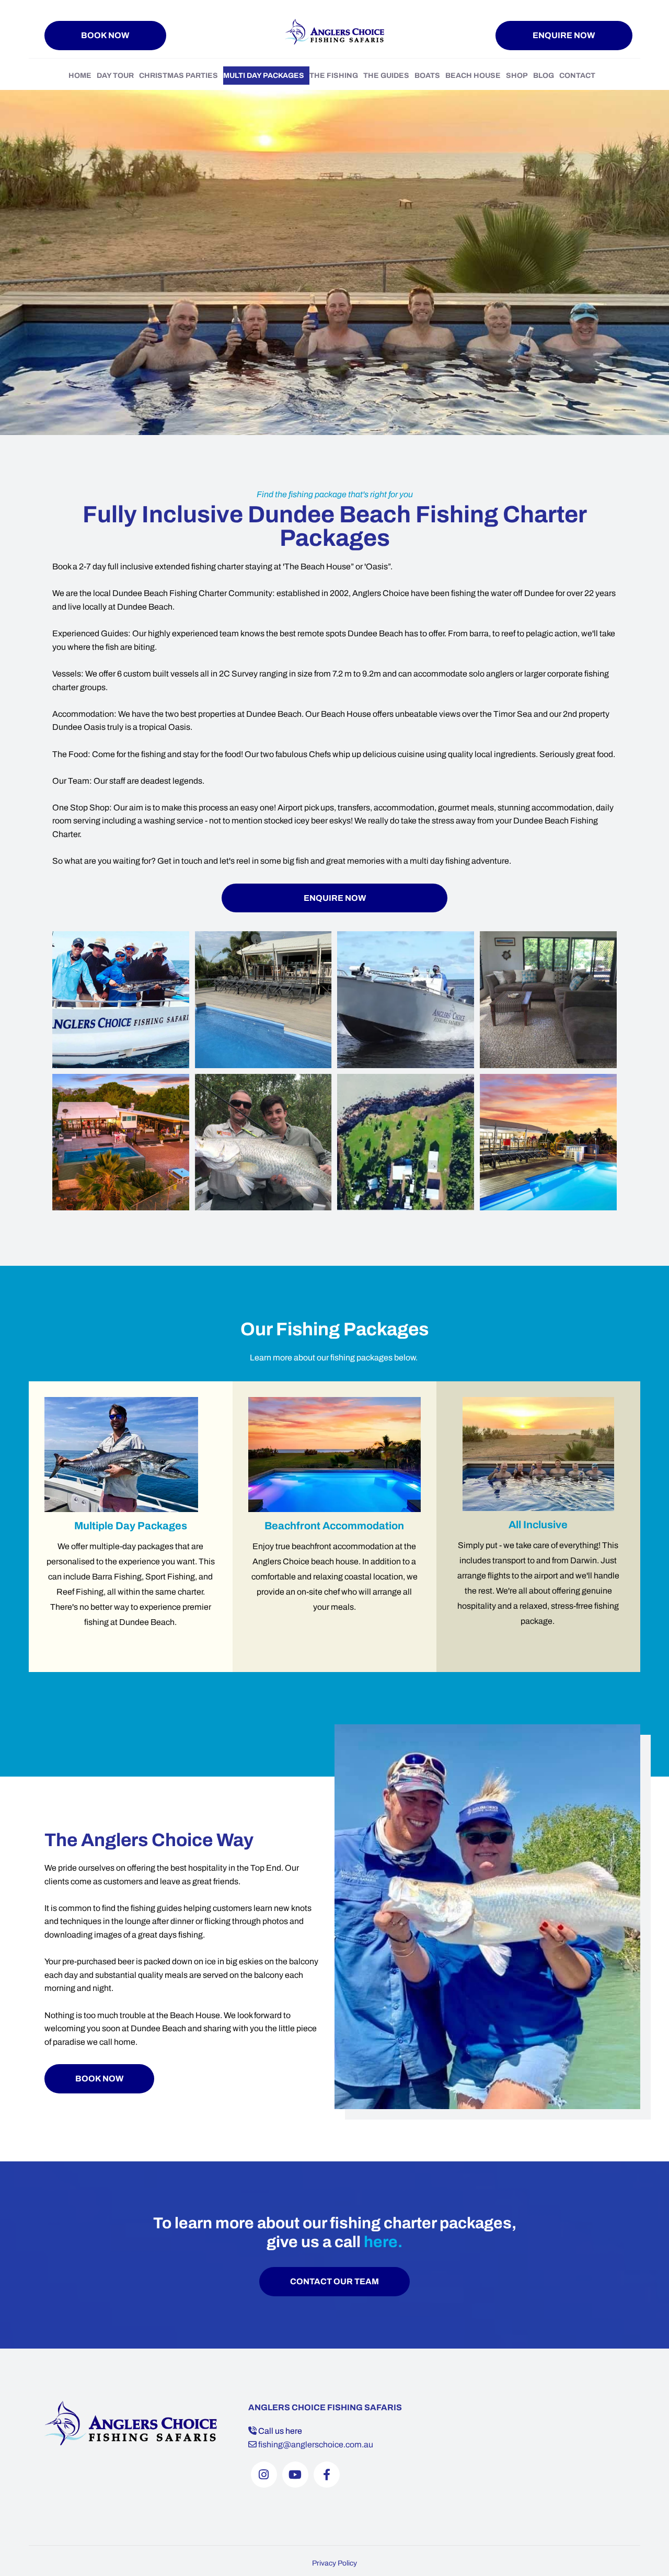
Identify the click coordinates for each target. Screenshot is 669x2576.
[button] (105, 36)
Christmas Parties (178, 76)
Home (80, 76)
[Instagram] (264, 2475)
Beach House (473, 76)
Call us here (280, 2431)
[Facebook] (327, 2475)
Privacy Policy (334, 2563)
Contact (577, 76)
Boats (427, 76)
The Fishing (334, 76)
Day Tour (115, 76)
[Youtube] (295, 2475)
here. (383, 2242)
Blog (544, 76)
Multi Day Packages (264, 76)
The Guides (386, 76)
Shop (517, 76)
